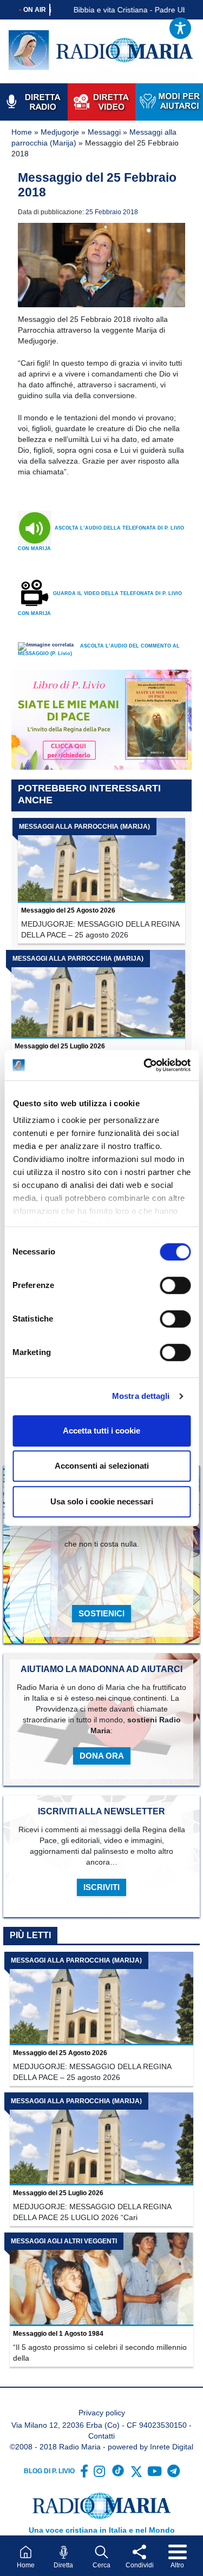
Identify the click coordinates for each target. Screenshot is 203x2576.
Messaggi (104, 132)
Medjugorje (60, 132)
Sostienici (101, 1613)
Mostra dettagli (141, 1396)
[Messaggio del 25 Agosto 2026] (101, 861)
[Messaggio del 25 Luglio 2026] (98, 994)
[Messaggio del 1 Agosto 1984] (101, 2279)
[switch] (175, 1285)
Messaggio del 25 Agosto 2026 (68, 910)
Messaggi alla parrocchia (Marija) (84, 827)
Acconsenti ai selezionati (102, 1466)
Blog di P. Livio (49, 2471)
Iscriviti (101, 1887)
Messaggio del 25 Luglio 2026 (60, 1046)
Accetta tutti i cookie (101, 1431)
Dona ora (102, 1756)
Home (22, 132)
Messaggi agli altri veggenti (64, 2241)
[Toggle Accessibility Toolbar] (180, 28)
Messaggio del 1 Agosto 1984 (58, 2334)
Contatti (101, 2436)
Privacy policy (102, 2413)
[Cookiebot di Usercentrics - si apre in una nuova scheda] (145, 1065)
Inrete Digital (172, 2447)
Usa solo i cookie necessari (102, 1501)
